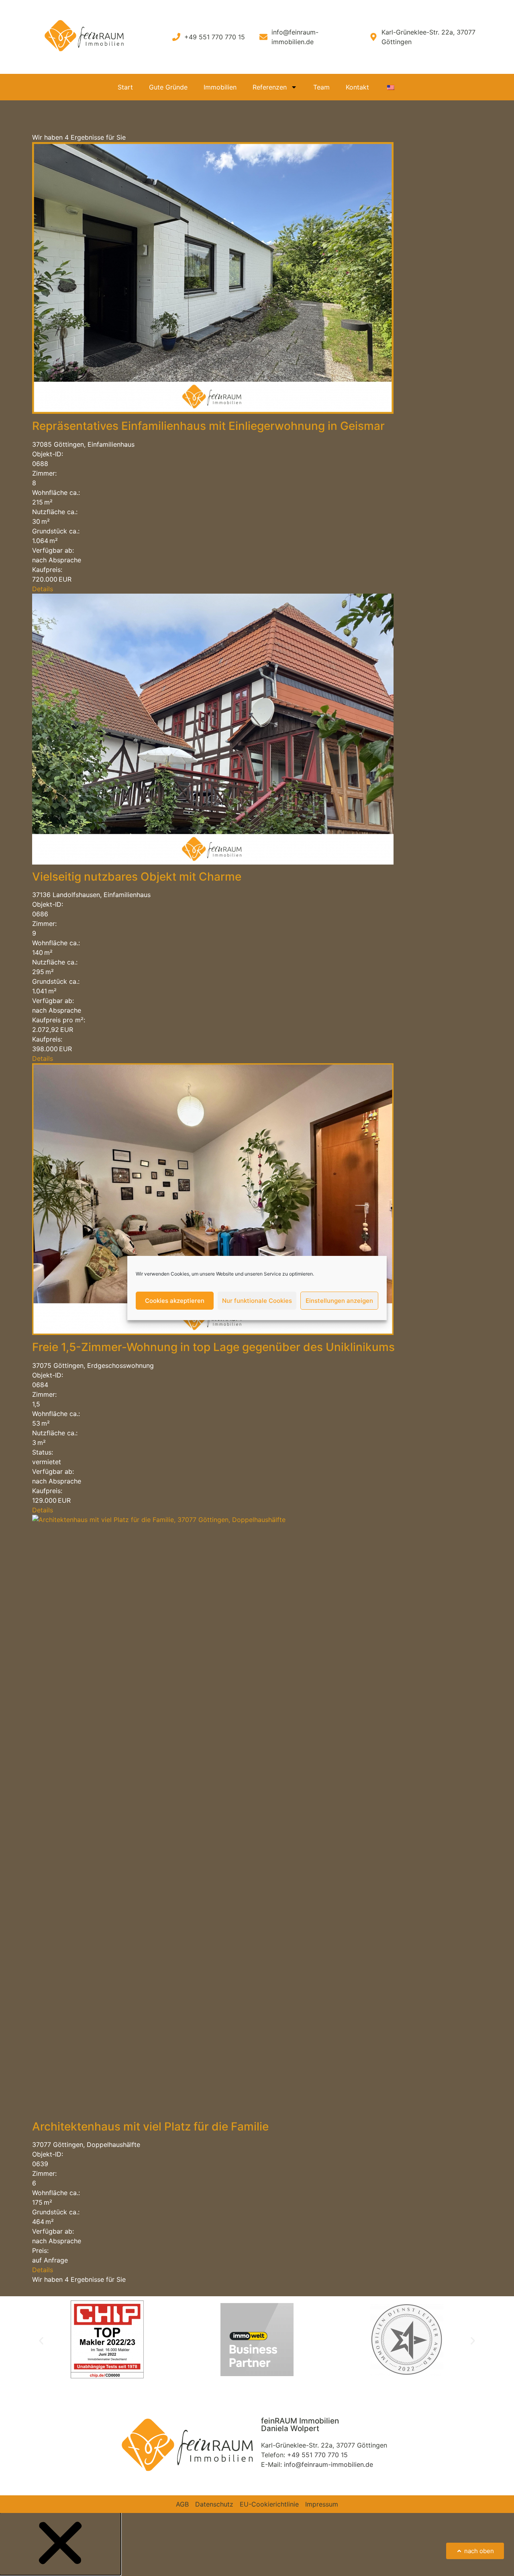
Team (321, 87)
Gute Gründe (168, 87)
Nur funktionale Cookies (257, 1301)
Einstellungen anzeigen (339, 1301)
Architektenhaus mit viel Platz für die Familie (150, 2126)
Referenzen (270, 87)
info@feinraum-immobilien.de (328, 2464)
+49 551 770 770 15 (317, 2455)
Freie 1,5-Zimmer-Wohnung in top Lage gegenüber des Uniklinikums (213, 1347)
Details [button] (43, 589)
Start (125, 87)
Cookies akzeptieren (175, 1301)
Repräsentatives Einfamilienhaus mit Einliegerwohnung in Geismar (208, 426)
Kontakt (357, 87)
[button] (41, 2341)
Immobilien (220, 87)
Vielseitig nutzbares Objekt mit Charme (137, 877)
